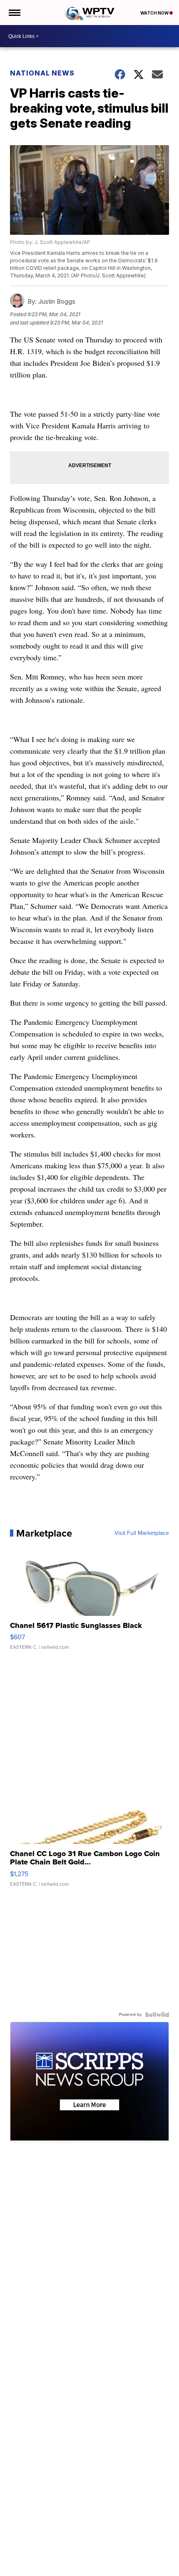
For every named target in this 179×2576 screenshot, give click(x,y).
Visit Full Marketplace (142, 1533)
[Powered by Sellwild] (157, 2015)
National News (42, 73)
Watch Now (155, 13)
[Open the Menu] (14, 13)
